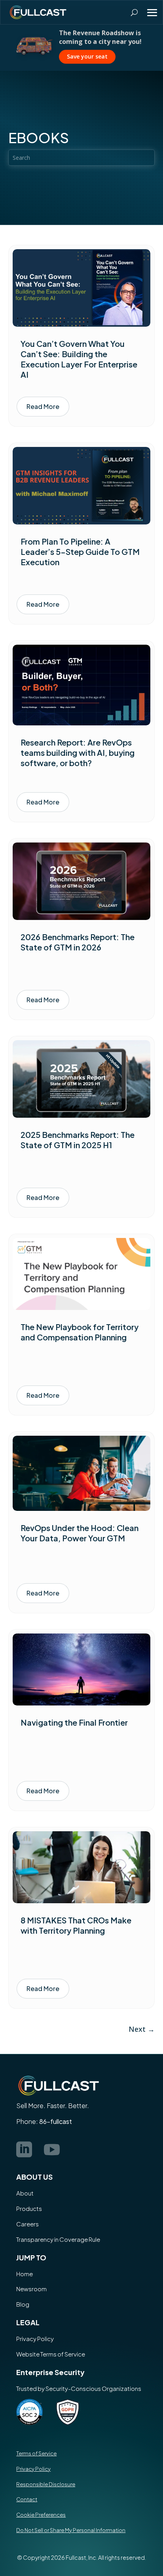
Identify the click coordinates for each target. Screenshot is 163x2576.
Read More (43, 406)
